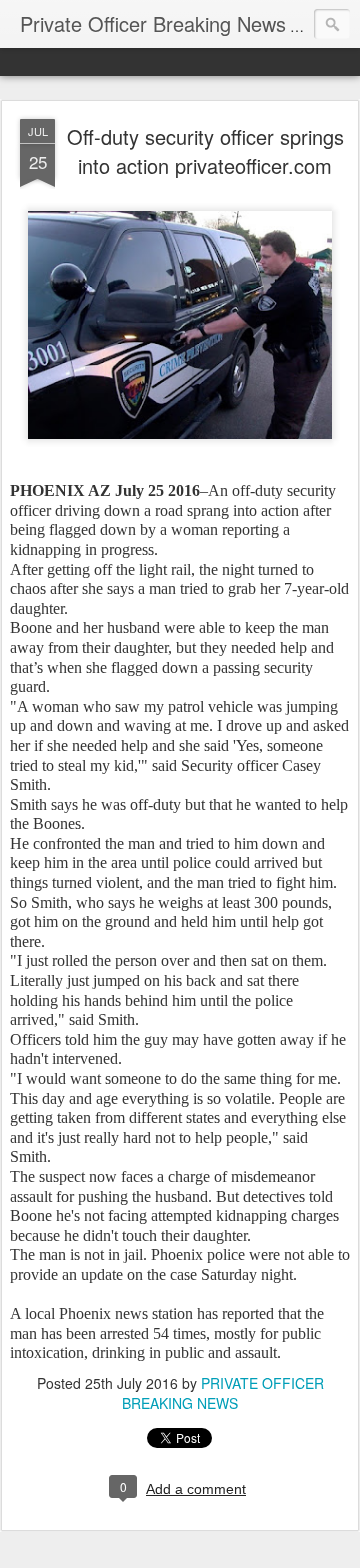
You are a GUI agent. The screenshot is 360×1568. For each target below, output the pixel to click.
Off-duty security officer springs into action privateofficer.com (205, 151)
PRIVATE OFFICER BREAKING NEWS (223, 1393)
